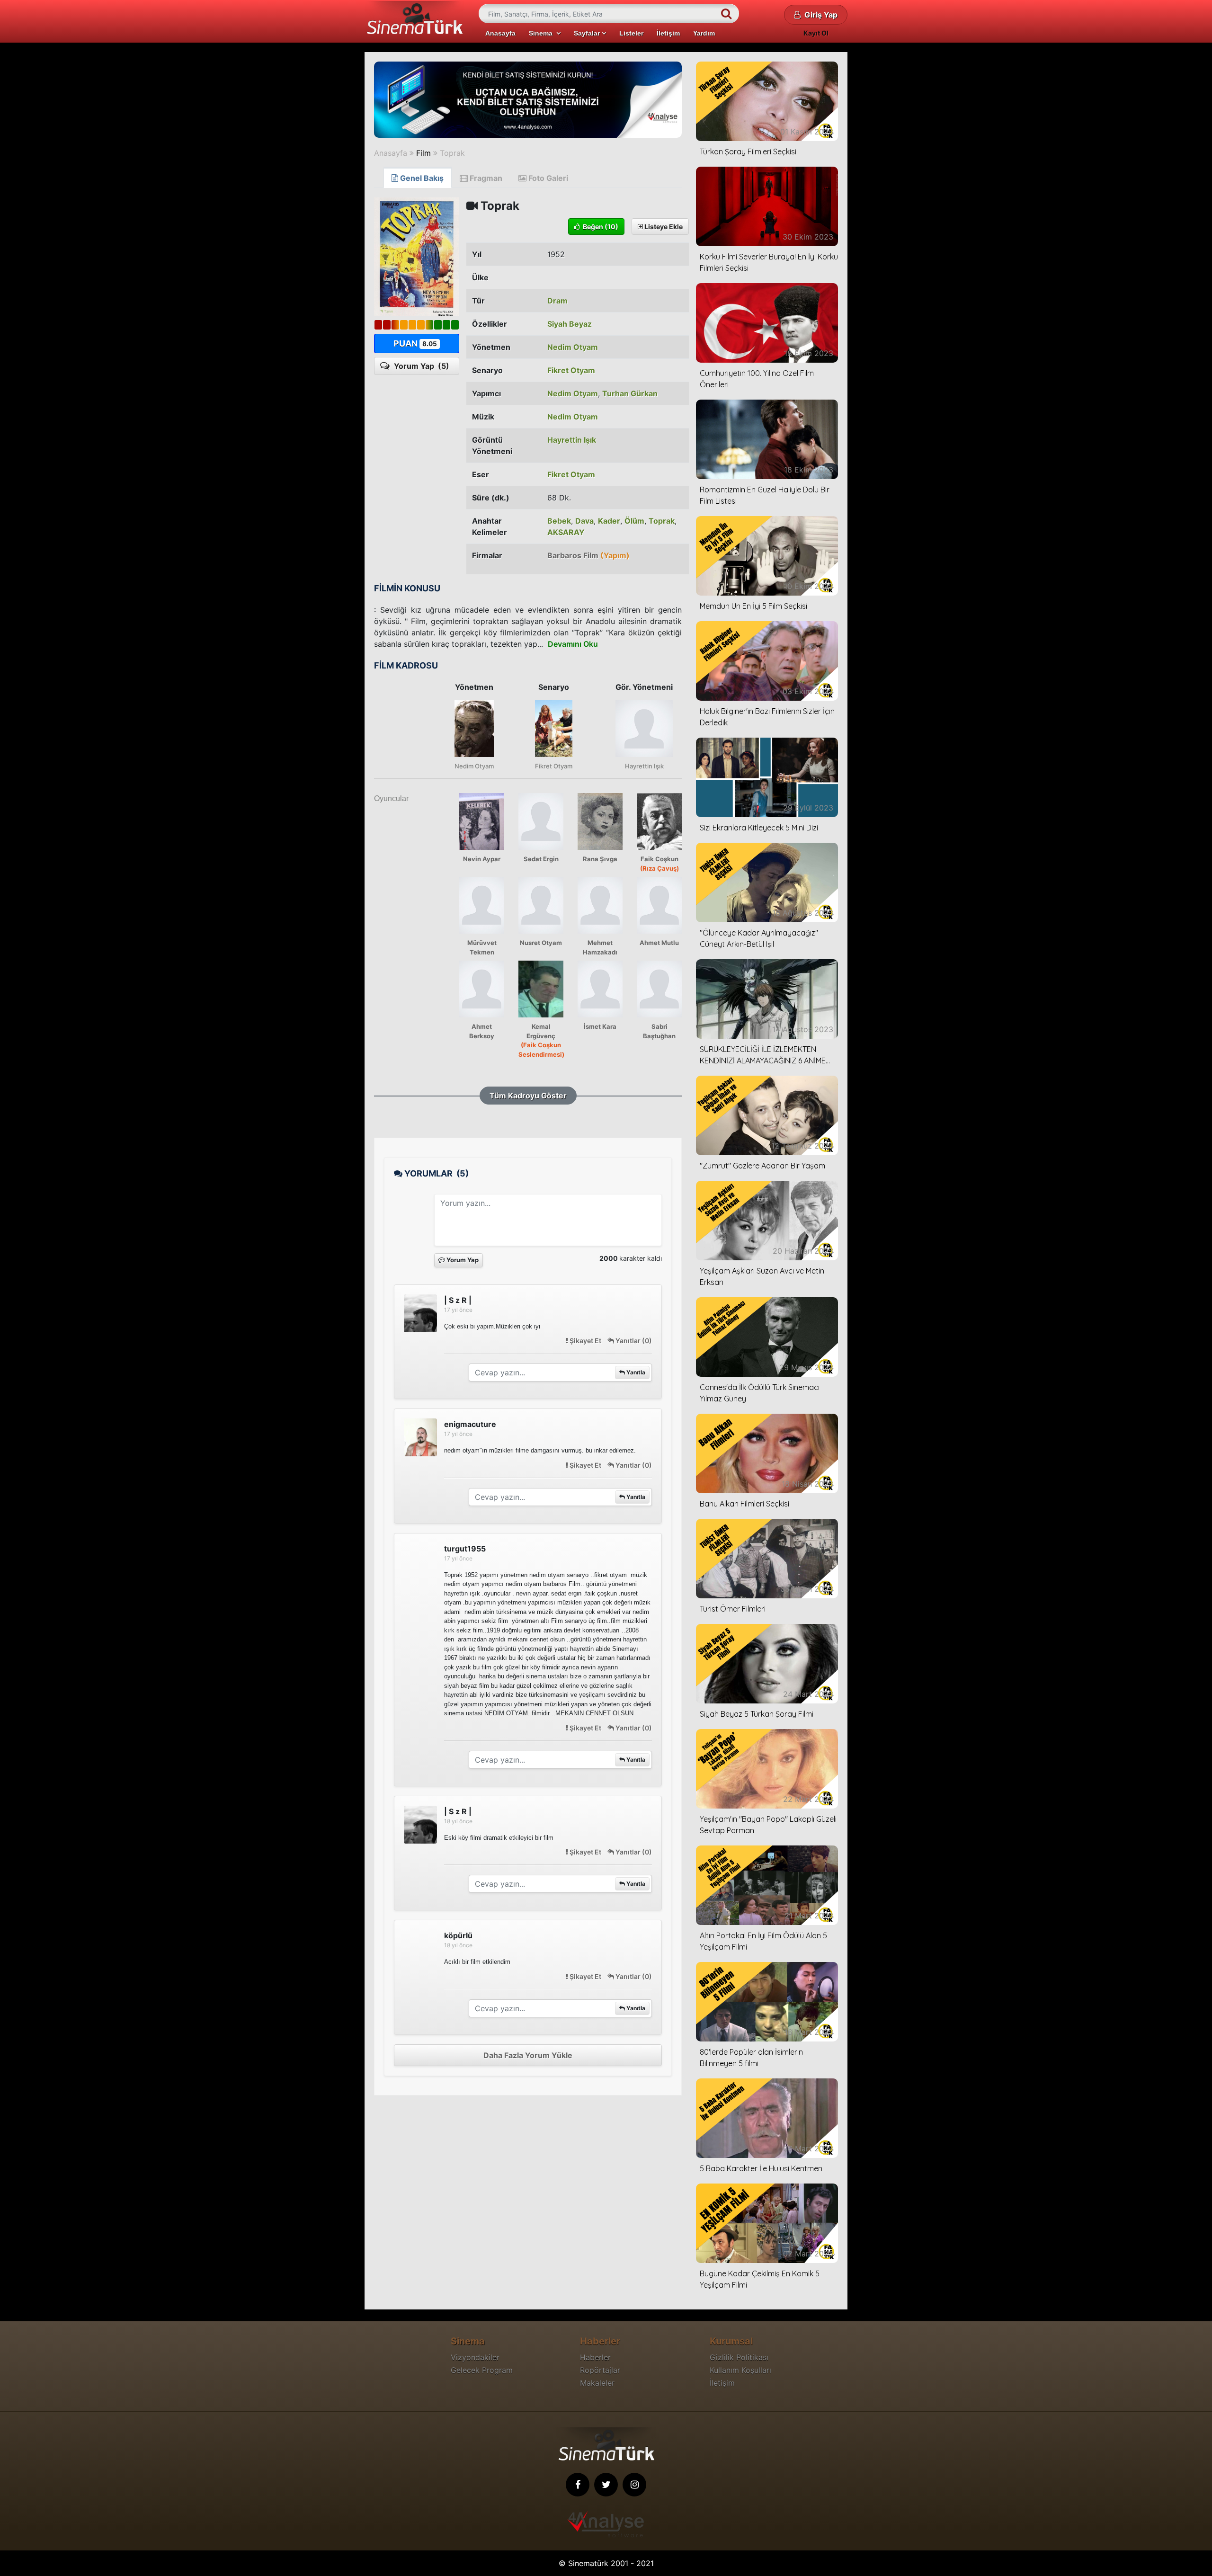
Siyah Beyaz (570, 324)
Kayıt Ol (816, 33)
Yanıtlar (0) (633, 1341)
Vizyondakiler (475, 2357)
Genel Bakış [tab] (421, 178)
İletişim (668, 33)
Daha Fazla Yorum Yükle (528, 2055)
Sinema (543, 33)
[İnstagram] (634, 2485)
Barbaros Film (588, 555)
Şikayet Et (585, 1341)
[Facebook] (578, 2485)
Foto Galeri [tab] (547, 178)
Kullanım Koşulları (740, 2370)
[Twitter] (606, 2485)
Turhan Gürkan (630, 393)
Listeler (631, 33)
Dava (584, 521)
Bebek (559, 521)
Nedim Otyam (573, 347)
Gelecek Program (482, 2370)
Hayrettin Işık (572, 440)
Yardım (704, 33)
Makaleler (597, 2383)
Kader (609, 521)
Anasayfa (500, 33)
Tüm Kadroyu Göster (528, 1096)
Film (423, 153)
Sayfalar (588, 33)
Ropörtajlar (600, 2370)
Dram (557, 301)
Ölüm (634, 521)
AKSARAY (566, 532)
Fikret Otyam (571, 370)
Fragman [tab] (485, 178)
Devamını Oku (573, 644)
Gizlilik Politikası (739, 2357)
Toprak (452, 153)
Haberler (595, 2357)
